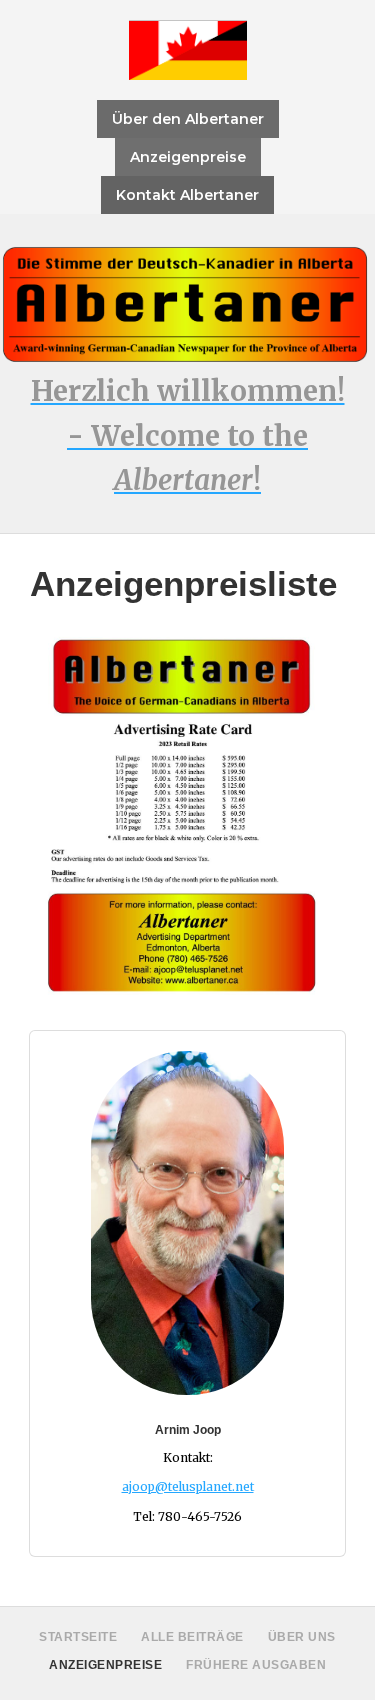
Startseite (78, 1637)
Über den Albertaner (188, 119)
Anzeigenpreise (188, 157)
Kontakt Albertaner (187, 195)
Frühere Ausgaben (256, 1665)
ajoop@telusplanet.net (188, 1486)
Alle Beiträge (192, 1637)
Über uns (302, 1637)
